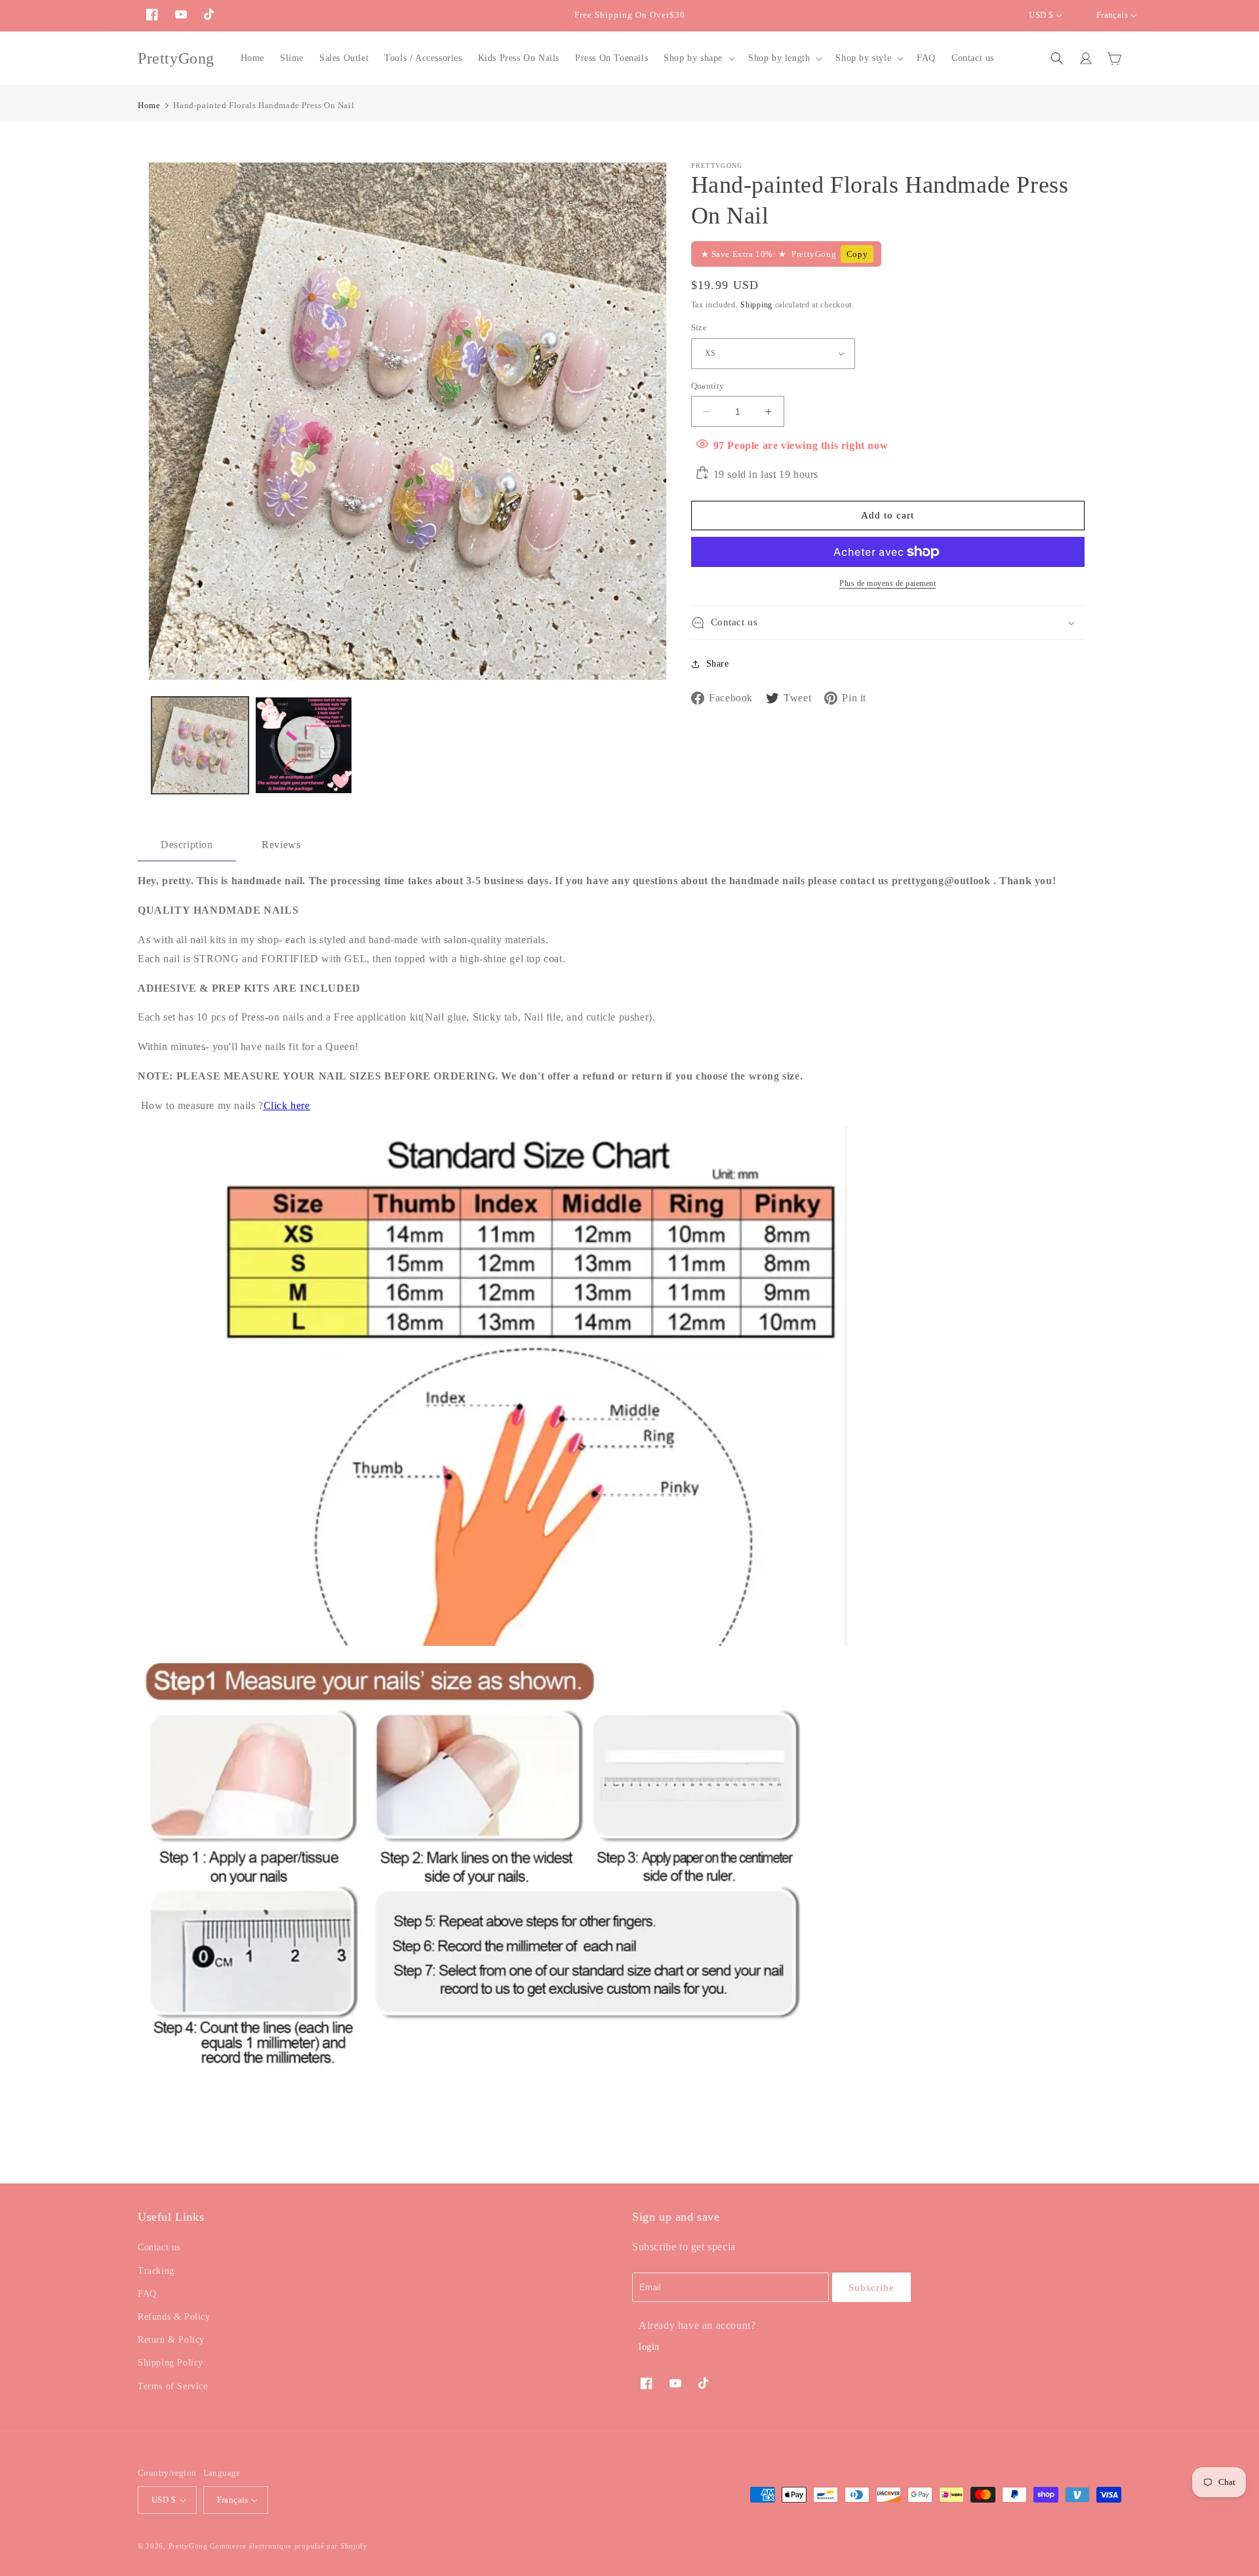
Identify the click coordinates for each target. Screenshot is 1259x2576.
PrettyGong (188, 2546)
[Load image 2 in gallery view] (304, 745)
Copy (857, 254)
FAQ (147, 2294)
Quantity (708, 386)
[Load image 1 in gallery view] (200, 745)
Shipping (756, 305)
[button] (698, 58)
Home (149, 105)
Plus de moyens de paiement (888, 583)
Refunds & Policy (174, 2317)
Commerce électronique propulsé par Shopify (289, 2546)
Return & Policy (171, 2340)
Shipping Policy (170, 2363)
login (649, 2347)
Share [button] (718, 664)
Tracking (156, 2271)
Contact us (159, 2247)
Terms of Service (173, 2386)
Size (699, 327)
